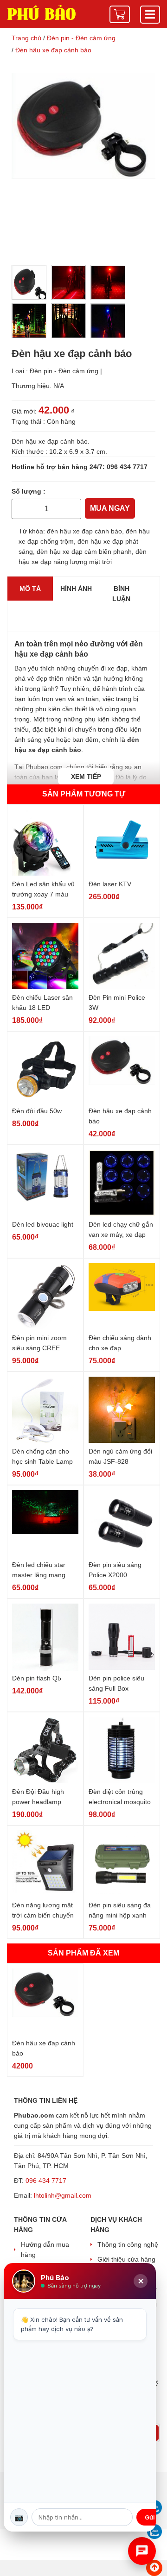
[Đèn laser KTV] (122, 843)
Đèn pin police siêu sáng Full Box (116, 1683)
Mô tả (30, 589)
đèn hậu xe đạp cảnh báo (84, 531)
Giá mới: (24, 411)
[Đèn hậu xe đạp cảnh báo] (122, 1070)
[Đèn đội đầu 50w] (45, 1070)
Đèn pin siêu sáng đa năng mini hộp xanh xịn (120, 1911)
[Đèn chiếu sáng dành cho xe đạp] (122, 1297)
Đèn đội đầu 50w (37, 1111)
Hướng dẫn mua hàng (45, 2250)
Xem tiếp (86, 777)
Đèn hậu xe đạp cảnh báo (120, 1116)
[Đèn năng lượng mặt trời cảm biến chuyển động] (45, 1864)
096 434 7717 (127, 467)
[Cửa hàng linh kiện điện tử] (42, 12)
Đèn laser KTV (110, 884)
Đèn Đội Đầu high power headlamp (38, 1797)
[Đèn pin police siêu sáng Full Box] (122, 1637)
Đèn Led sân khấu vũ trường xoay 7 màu (43, 889)
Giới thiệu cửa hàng (126, 2259)
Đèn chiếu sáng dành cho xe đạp (120, 1343)
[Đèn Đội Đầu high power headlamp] (45, 1751)
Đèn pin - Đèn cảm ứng (64, 371)
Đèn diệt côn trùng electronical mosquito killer (120, 1797)
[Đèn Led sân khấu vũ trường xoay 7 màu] (45, 843)
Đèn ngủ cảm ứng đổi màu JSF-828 (120, 1456)
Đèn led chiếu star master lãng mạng (39, 1570)
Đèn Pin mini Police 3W (117, 1003)
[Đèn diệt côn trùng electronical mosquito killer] (122, 1751)
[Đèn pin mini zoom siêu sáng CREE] (45, 1297)
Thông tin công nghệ (128, 2244)
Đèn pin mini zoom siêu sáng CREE (39, 1343)
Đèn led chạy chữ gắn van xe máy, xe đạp (121, 1229)
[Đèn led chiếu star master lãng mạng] (45, 1524)
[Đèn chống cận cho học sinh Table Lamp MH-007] (45, 1410)
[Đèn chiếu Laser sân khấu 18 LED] (45, 956)
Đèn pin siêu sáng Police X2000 (115, 1570)
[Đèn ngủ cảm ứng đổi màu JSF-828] (122, 1410)
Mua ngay (110, 508)
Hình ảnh (76, 589)
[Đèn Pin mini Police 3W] (122, 956)
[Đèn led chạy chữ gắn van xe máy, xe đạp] (122, 1183)
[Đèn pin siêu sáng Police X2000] (122, 1524)
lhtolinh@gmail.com (63, 2195)
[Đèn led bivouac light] (45, 1183)
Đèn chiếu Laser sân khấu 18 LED (42, 1003)
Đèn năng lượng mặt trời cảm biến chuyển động (43, 1911)
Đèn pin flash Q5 (37, 1678)
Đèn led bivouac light (43, 1224)
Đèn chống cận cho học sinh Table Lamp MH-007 (42, 1457)
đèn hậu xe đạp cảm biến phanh (84, 552)
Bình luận (121, 594)
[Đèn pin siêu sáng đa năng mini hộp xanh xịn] (122, 1864)
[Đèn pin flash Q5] (45, 1637)
